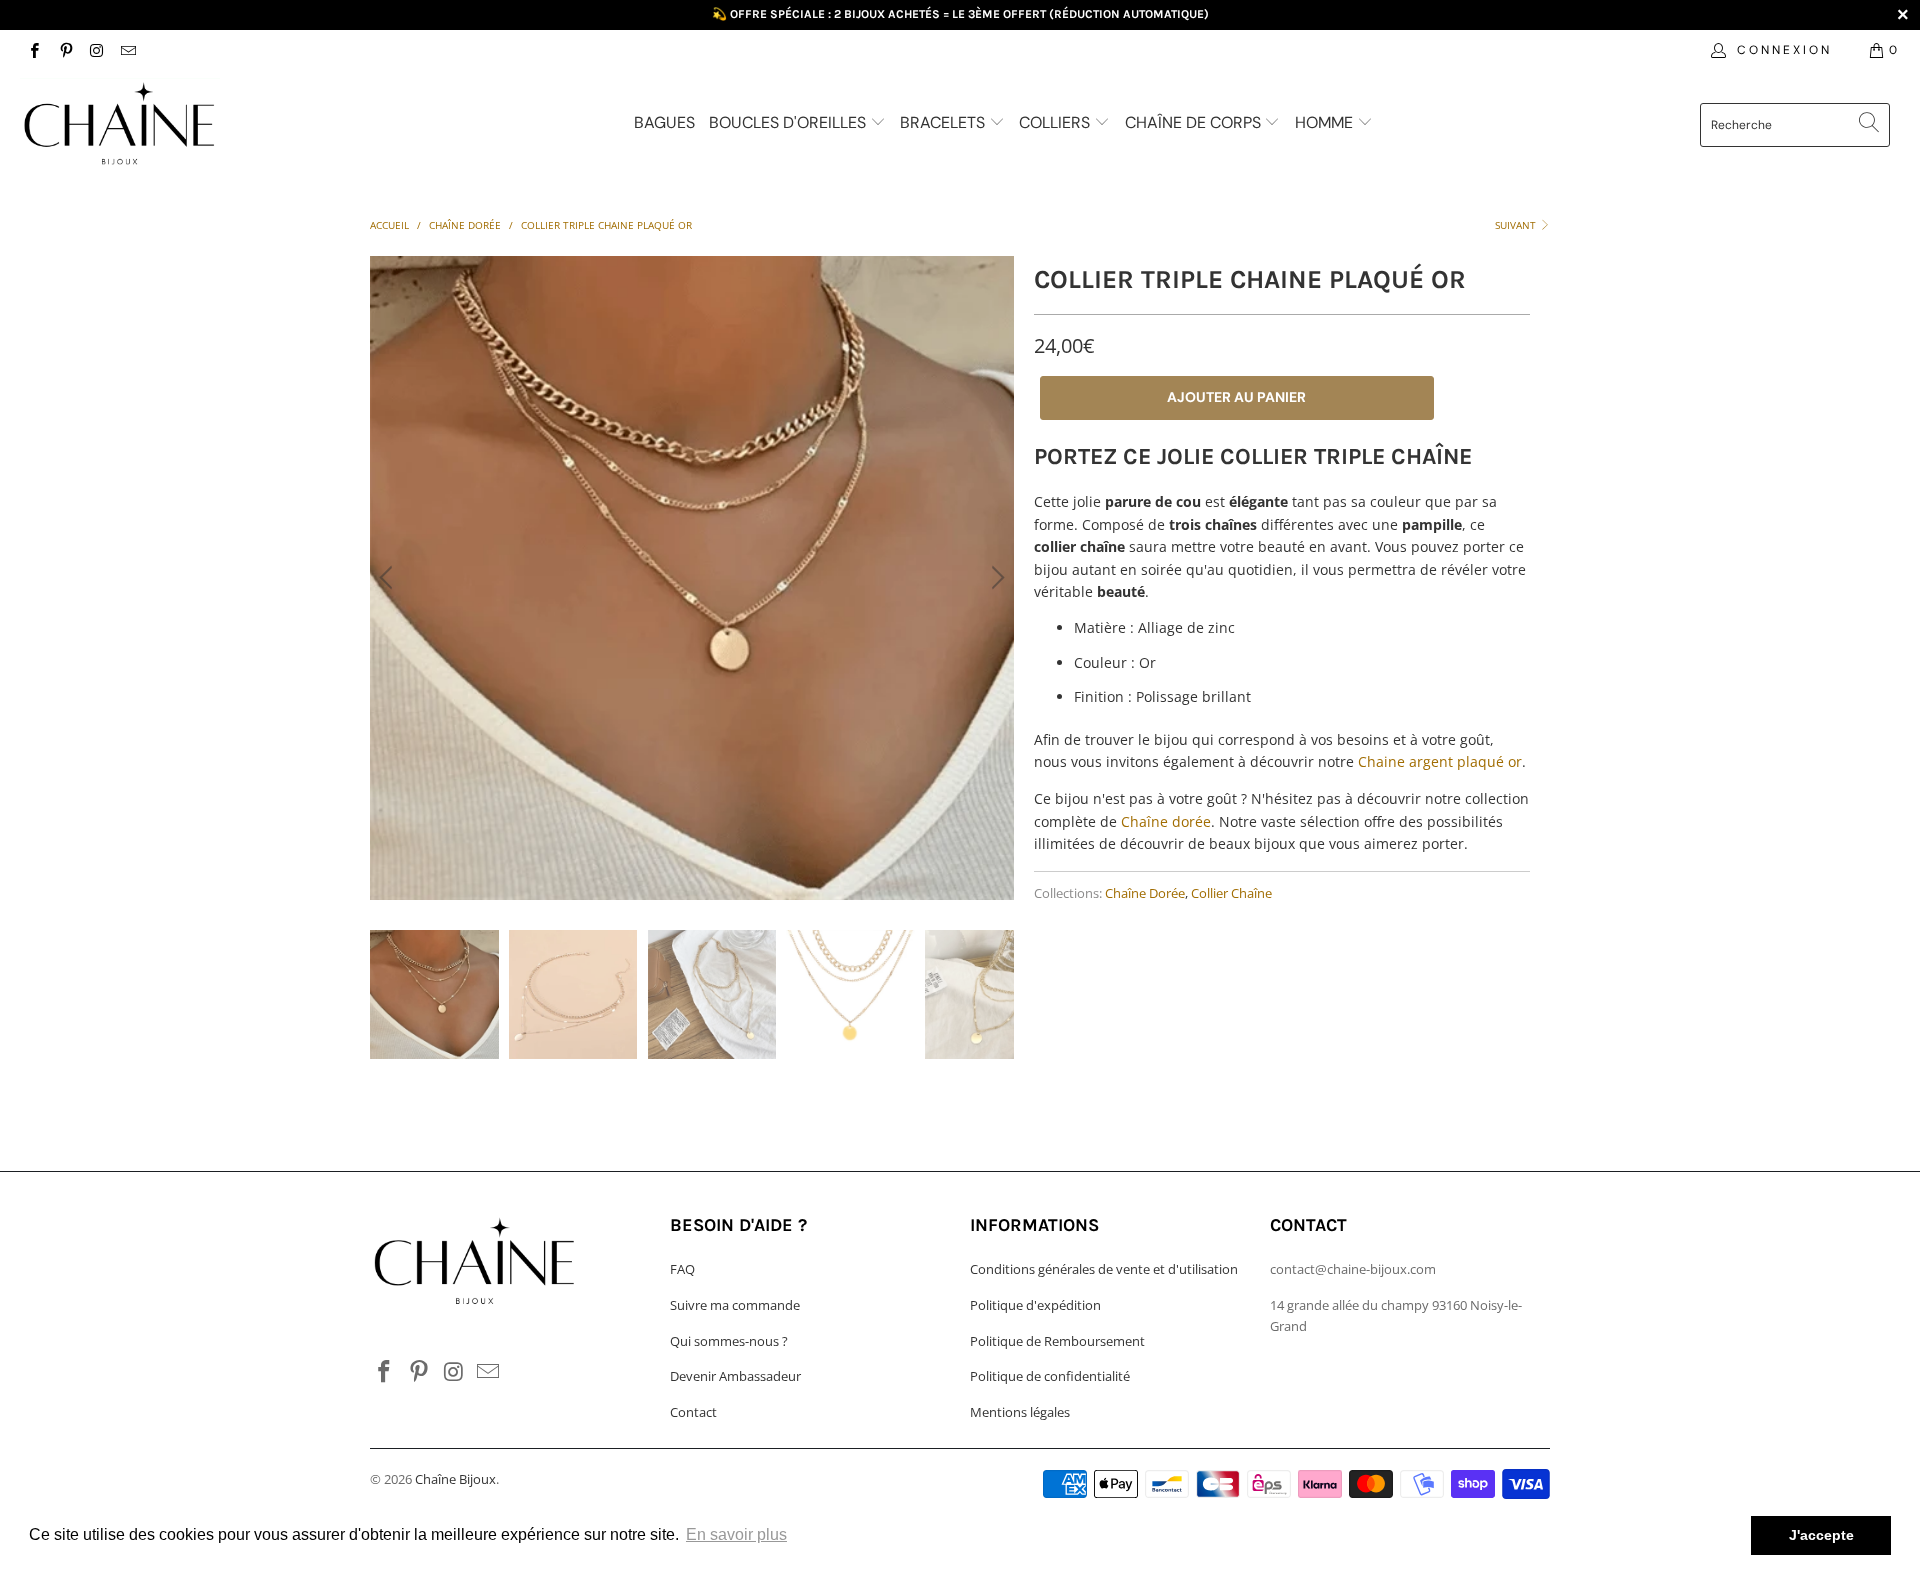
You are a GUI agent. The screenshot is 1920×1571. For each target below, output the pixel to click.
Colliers (1056, 122)
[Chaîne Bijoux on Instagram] (96, 49)
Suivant (1517, 225)
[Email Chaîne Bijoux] (127, 49)
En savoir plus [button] (736, 1534)
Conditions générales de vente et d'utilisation (1104, 1269)
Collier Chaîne (1231, 893)
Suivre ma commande (735, 1305)
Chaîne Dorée (1145, 893)
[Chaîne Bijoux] (163, 127)
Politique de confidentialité (1050, 1376)
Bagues (664, 122)
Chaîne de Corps (1195, 122)
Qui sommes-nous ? (729, 1341)
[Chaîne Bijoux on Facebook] (33, 49)
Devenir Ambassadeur (735, 1376)
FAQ (682, 1269)
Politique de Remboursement (1057, 1341)
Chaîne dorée (1166, 821)
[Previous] (389, 578)
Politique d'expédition (1035, 1305)
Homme (1326, 122)
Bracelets (944, 122)
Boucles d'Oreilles (789, 122)
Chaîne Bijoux (455, 1479)
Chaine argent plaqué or (1440, 761)
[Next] (995, 578)
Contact (693, 1412)
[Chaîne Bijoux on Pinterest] (64, 49)
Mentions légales (1020, 1412)
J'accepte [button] (1821, 1535)
